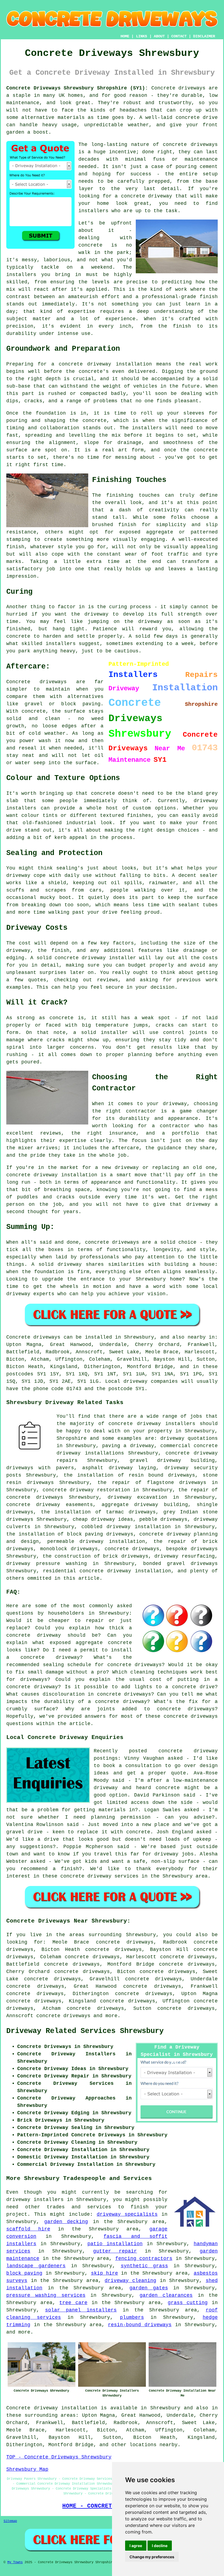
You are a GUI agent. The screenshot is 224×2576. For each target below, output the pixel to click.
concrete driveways (63, 2016)
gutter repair (115, 2251)
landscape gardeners (36, 2266)
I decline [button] (160, 2546)
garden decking (66, 2222)
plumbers (132, 2317)
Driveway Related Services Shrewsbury (85, 2031)
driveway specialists (127, 2214)
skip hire (104, 2273)
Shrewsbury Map (27, 2469)
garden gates (149, 2288)
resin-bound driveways (140, 2325)
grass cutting (188, 2303)
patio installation (115, 2244)
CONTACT (179, 36)
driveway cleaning (130, 2281)
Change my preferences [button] (152, 2557)
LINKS (142, 36)
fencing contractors (144, 2259)
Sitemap (10, 2521)
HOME (125, 36)
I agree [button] (136, 2546)
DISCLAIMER (204, 36)
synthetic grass (144, 2266)
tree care (73, 2303)
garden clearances (166, 2295)
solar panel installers (81, 2310)
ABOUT (159, 36)
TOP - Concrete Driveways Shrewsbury (59, 2457)
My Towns (15, 2562)
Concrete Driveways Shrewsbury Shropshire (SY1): (77, 88)
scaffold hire (28, 2229)
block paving (24, 2273)
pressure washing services (46, 2295)
